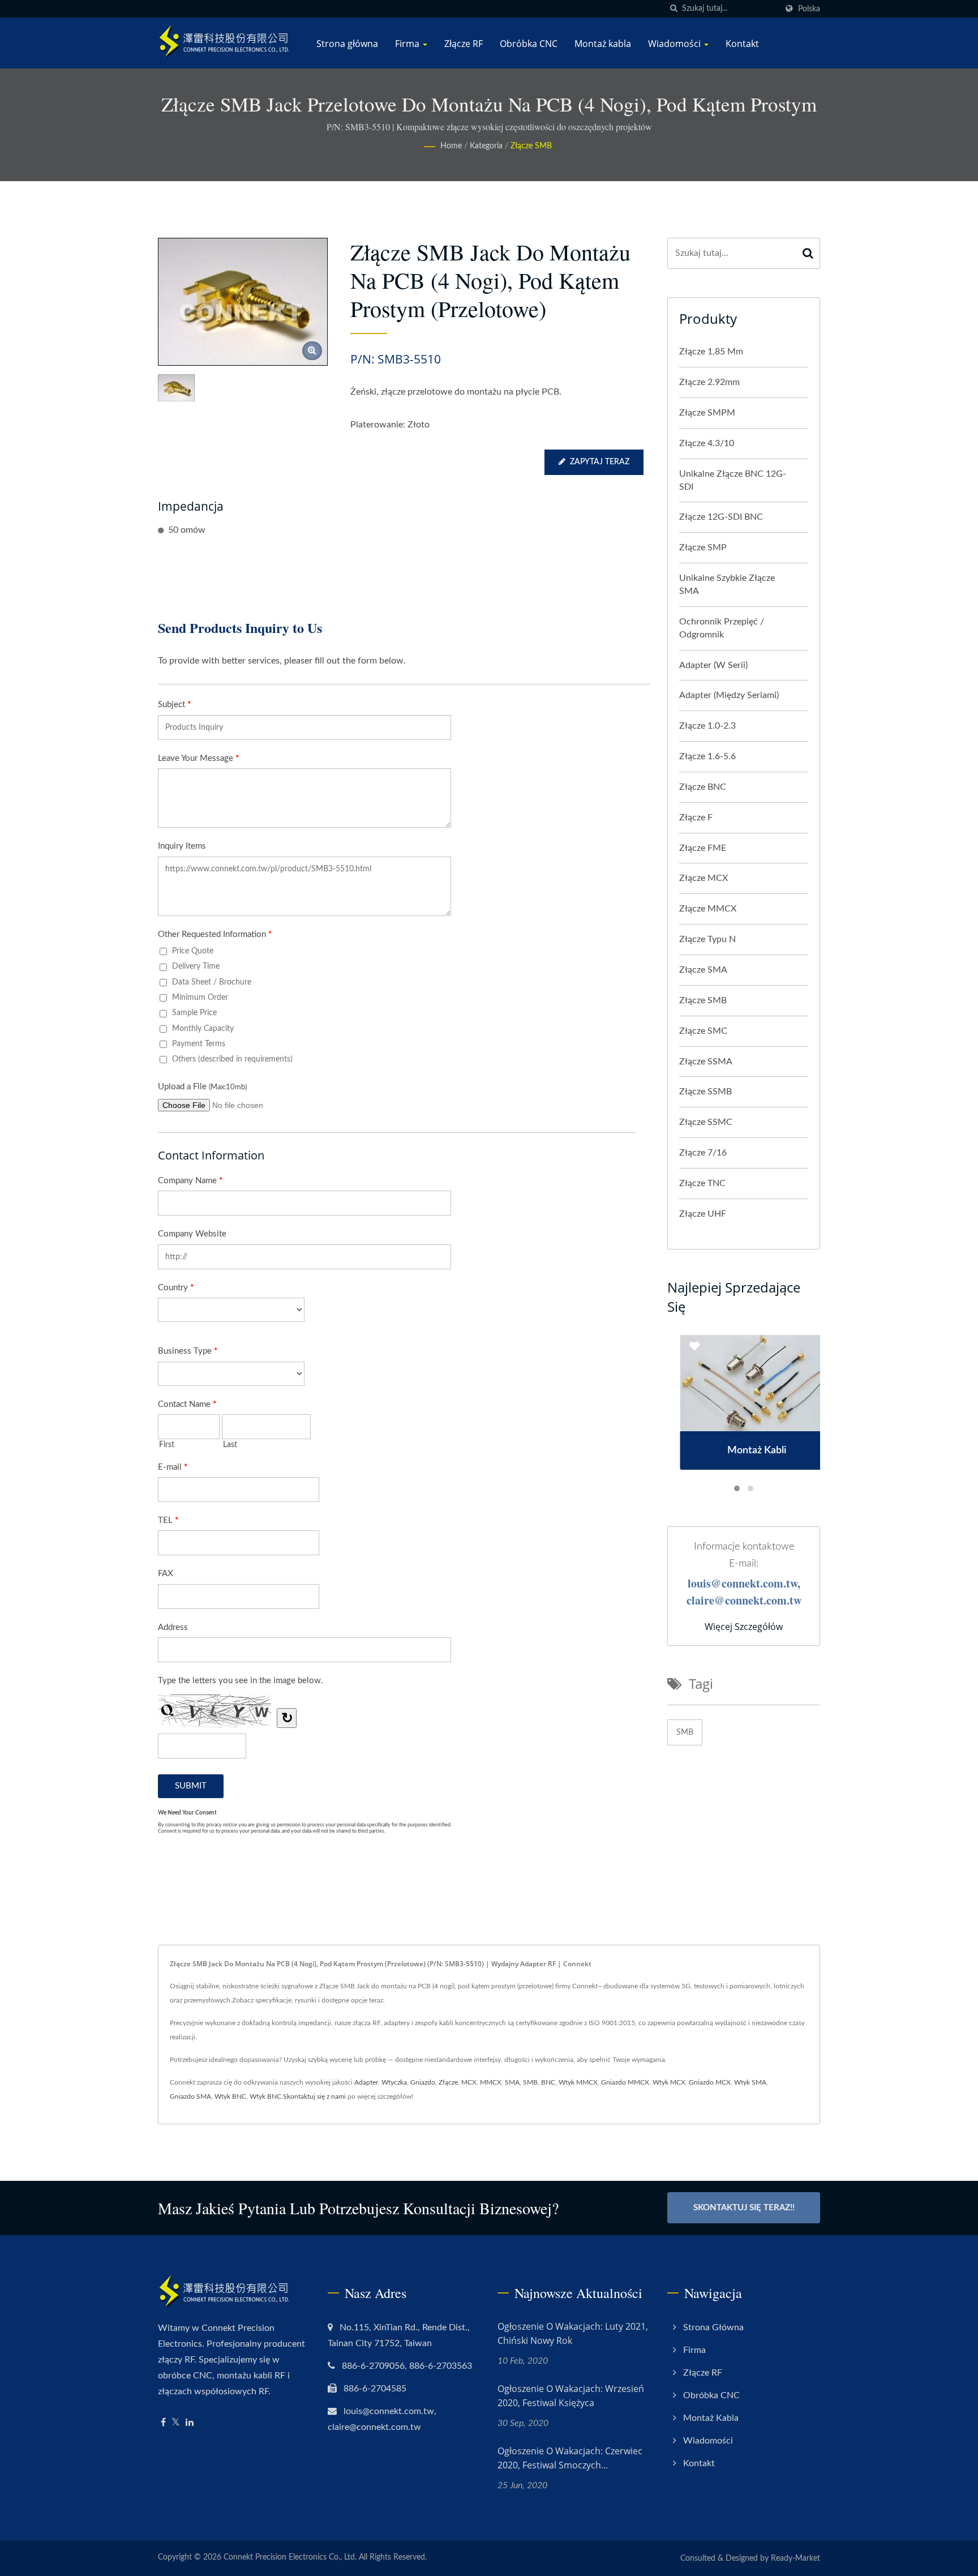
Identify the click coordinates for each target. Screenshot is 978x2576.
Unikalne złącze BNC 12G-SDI (733, 480)
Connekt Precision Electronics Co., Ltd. (290, 2557)
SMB (685, 1732)
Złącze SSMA (706, 1062)
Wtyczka (394, 2082)
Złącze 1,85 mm (711, 352)
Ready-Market (795, 2558)
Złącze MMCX (708, 909)
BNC (548, 2082)
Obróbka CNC (529, 44)
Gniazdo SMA (190, 2096)
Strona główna (347, 44)
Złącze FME (703, 848)
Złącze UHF (703, 1214)
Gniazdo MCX (710, 2082)
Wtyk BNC (230, 2096)
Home (451, 146)
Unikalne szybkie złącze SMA (727, 585)
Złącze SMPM (707, 413)
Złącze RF (464, 44)
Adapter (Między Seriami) (729, 695)
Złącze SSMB (705, 1092)
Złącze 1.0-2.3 (707, 726)
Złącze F (696, 818)
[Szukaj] (674, 9)
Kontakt (742, 44)
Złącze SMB (531, 146)
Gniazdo (423, 2082)
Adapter (366, 2082)
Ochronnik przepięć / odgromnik (722, 628)
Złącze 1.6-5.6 (707, 756)
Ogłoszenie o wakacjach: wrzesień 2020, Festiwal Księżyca (571, 2396)
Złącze (448, 2082)
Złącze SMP (703, 547)
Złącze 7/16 (703, 1153)
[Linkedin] (190, 2423)
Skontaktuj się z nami (314, 2096)
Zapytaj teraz (600, 462)
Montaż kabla (603, 44)
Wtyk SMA (750, 2082)
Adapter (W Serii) (713, 665)
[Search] (808, 253)
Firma (408, 44)
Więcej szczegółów (744, 1627)
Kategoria (486, 146)
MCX (469, 2082)
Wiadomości (675, 44)
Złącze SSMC (706, 1122)
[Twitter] (176, 2423)
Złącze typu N (707, 939)
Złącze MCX (704, 878)
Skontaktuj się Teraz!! (744, 2208)
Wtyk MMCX (578, 2082)
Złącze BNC (703, 787)
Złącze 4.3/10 (707, 443)
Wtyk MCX (669, 2082)
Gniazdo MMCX (625, 2082)
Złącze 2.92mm (709, 382)
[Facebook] (163, 2423)
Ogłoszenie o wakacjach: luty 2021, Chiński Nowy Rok (573, 2333)
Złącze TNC (702, 1183)
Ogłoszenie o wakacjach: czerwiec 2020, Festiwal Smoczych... (570, 2458)
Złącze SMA (703, 970)
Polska (809, 9)
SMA (512, 2082)
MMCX (491, 2082)
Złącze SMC (703, 1031)
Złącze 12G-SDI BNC (721, 517)
